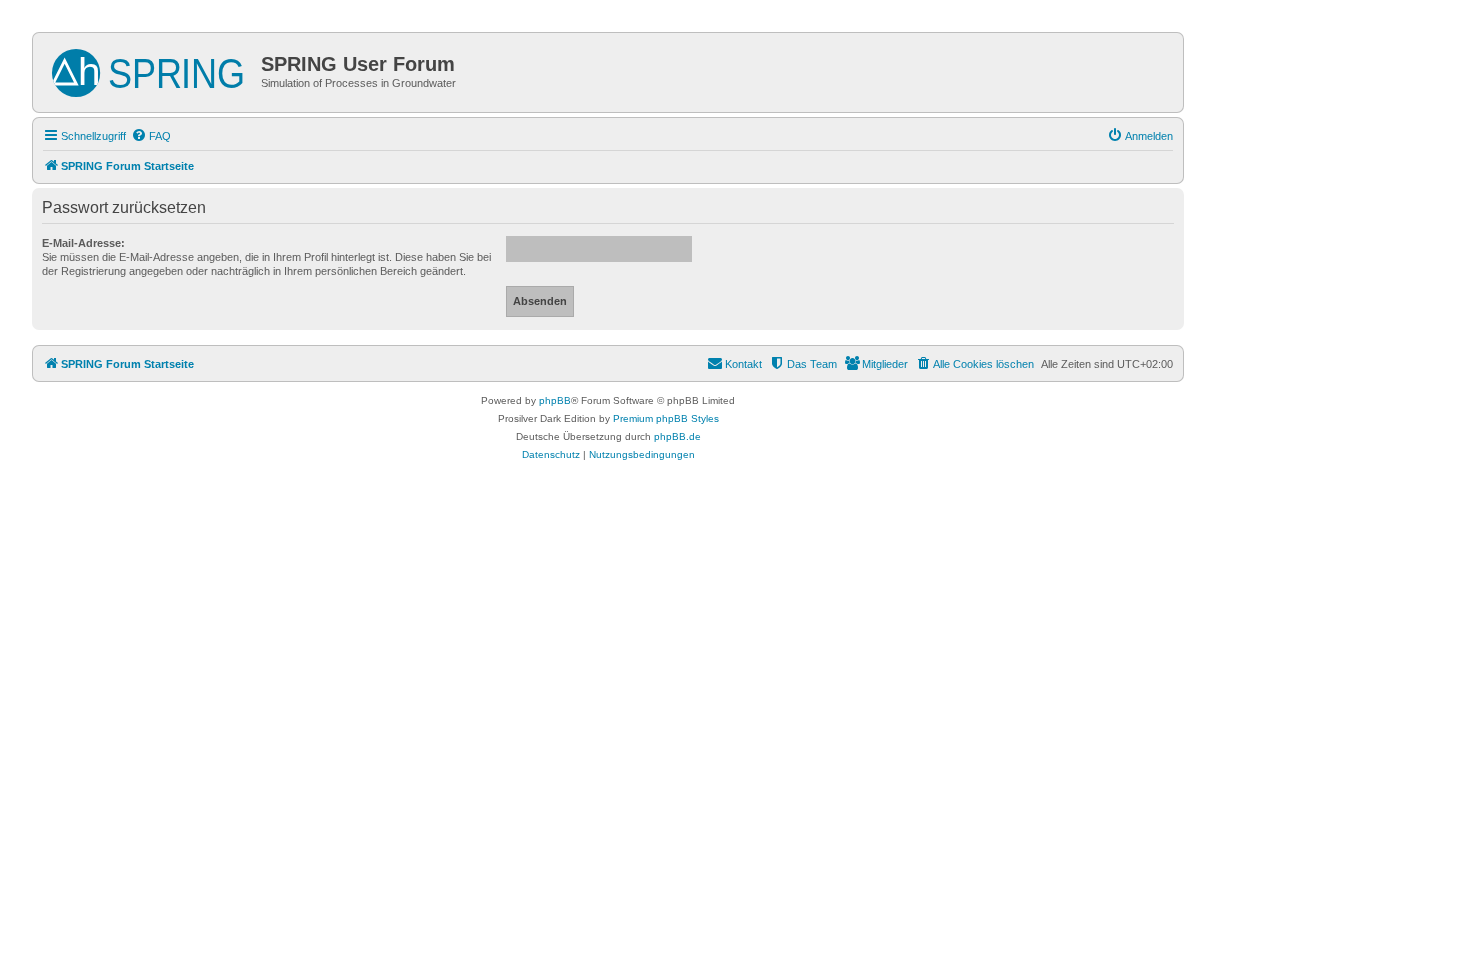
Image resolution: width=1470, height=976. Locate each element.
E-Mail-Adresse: (83, 243)
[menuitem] (151, 136)
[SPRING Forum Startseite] (149, 69)
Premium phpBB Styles (666, 418)
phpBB (555, 400)
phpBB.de (677, 436)
